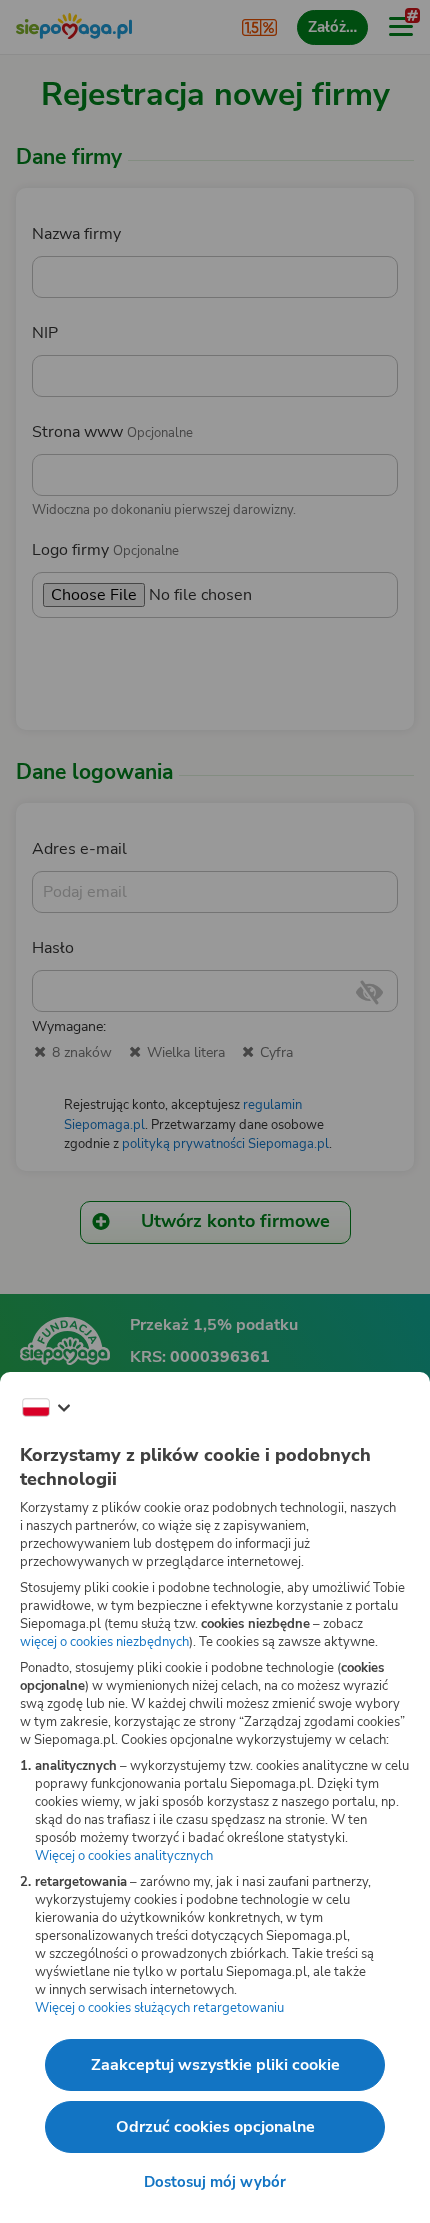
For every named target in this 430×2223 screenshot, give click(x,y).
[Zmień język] (46, 1408)
